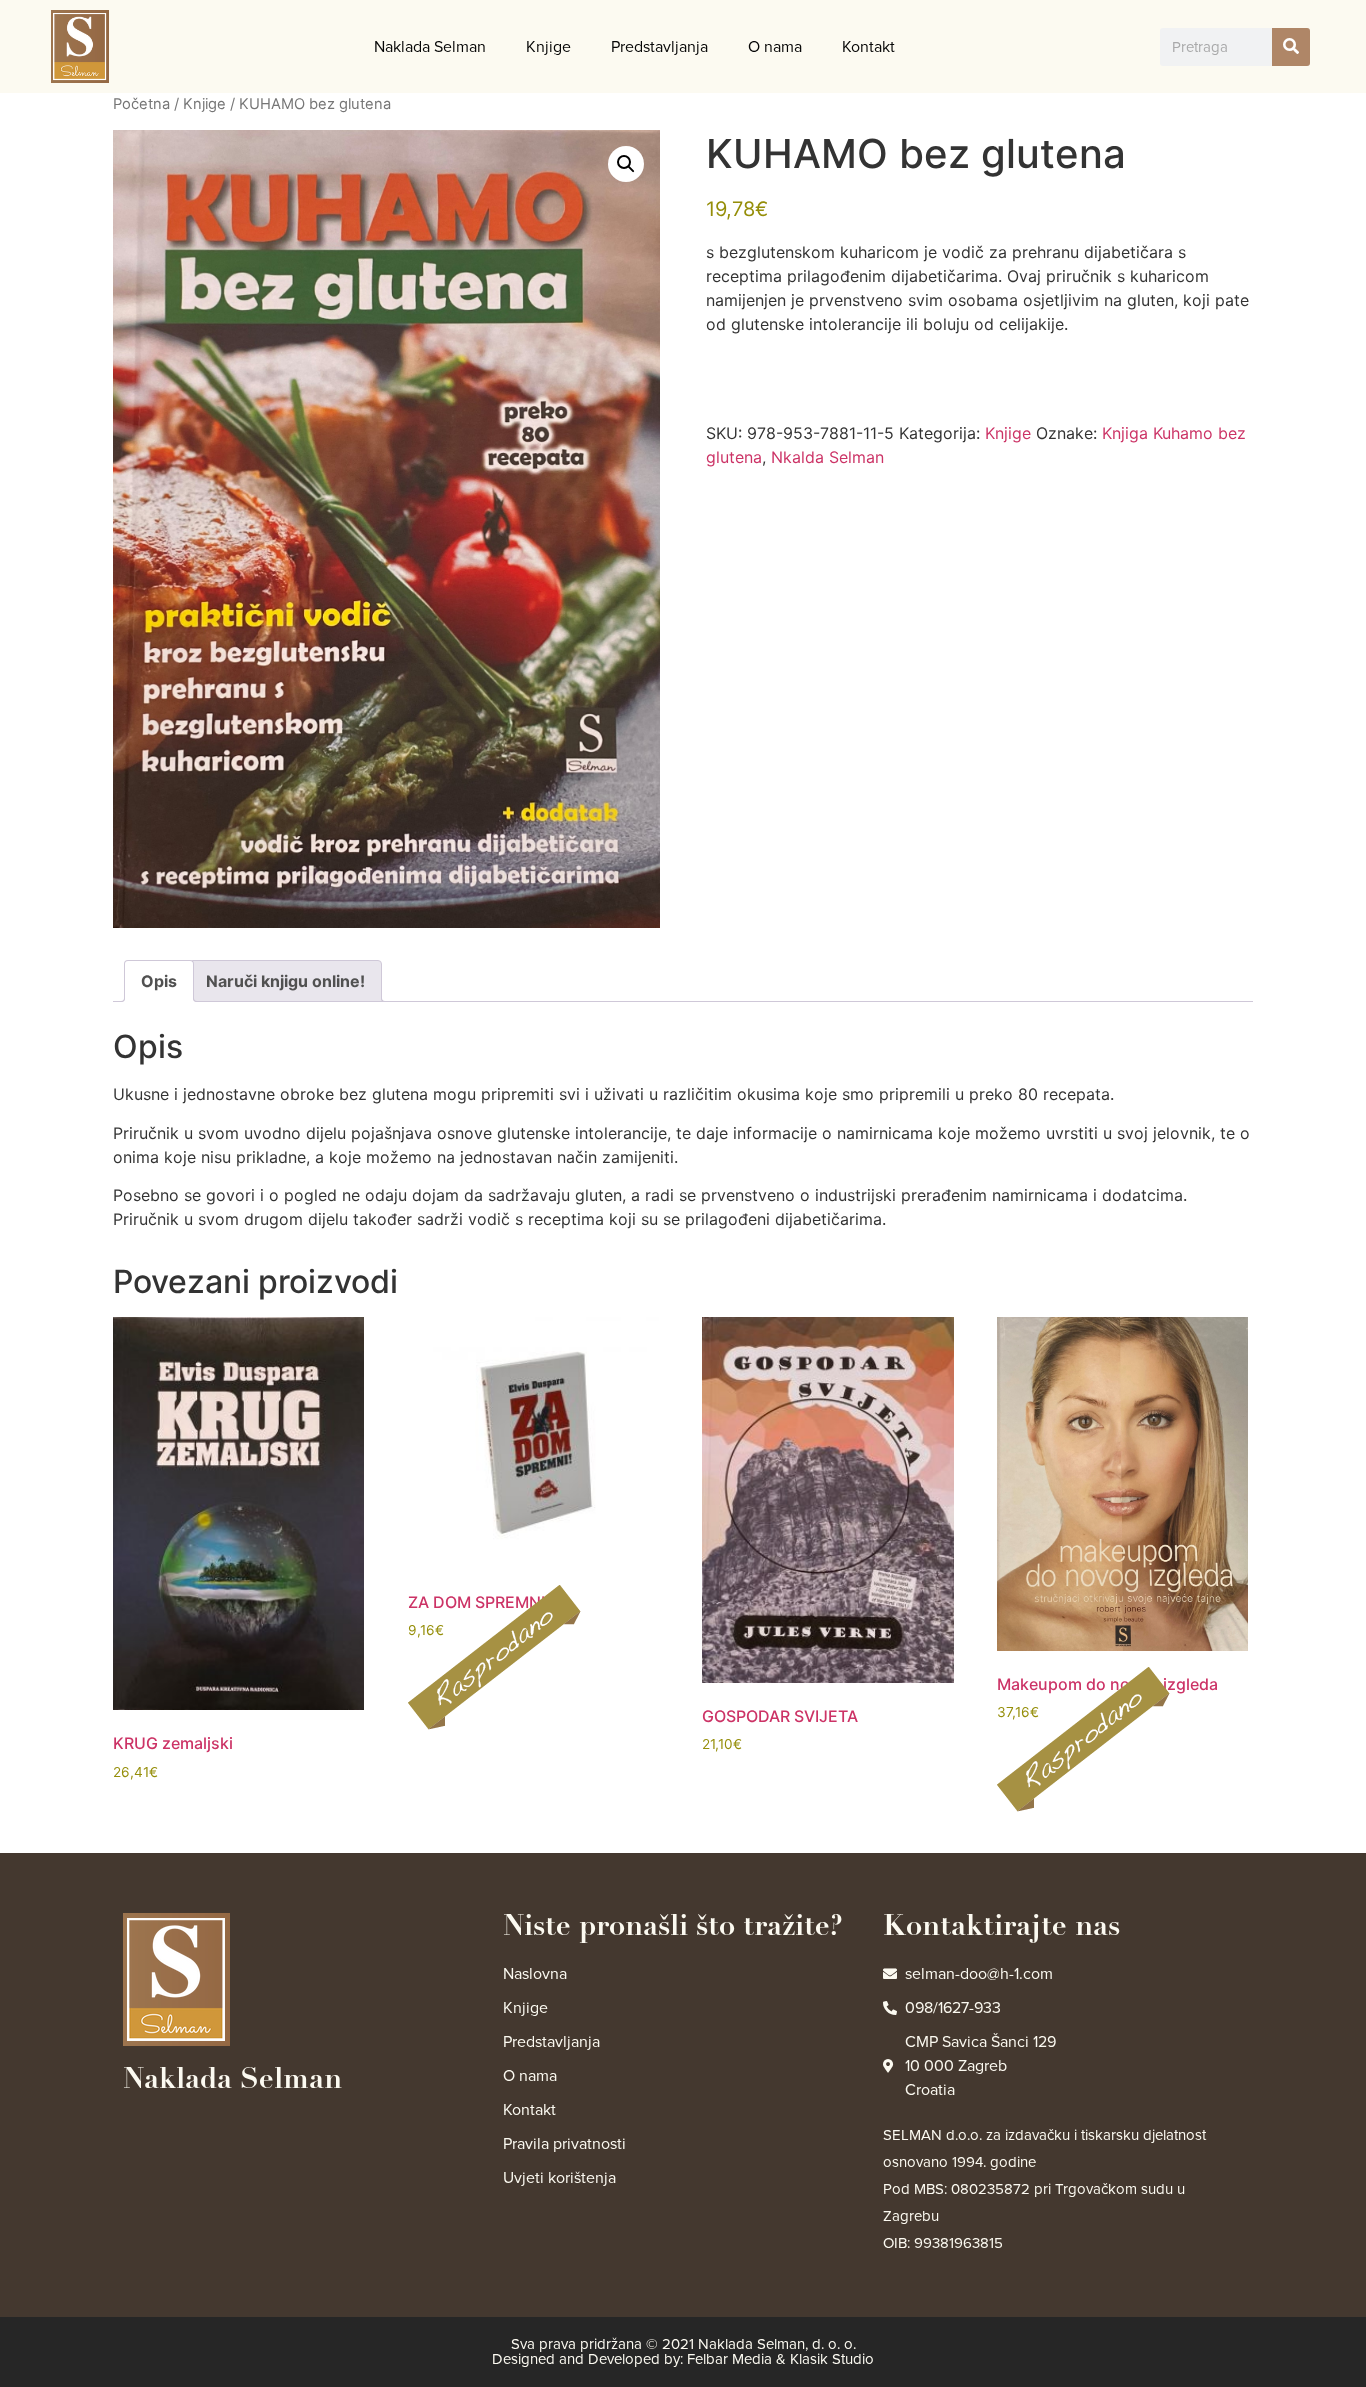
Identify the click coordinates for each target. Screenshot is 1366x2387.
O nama (775, 47)
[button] (626, 164)
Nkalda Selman (827, 457)
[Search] (1291, 47)
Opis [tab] (159, 981)
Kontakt (868, 47)
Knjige (548, 47)
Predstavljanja (659, 47)
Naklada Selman (430, 47)
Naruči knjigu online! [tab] (285, 981)
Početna (141, 104)
